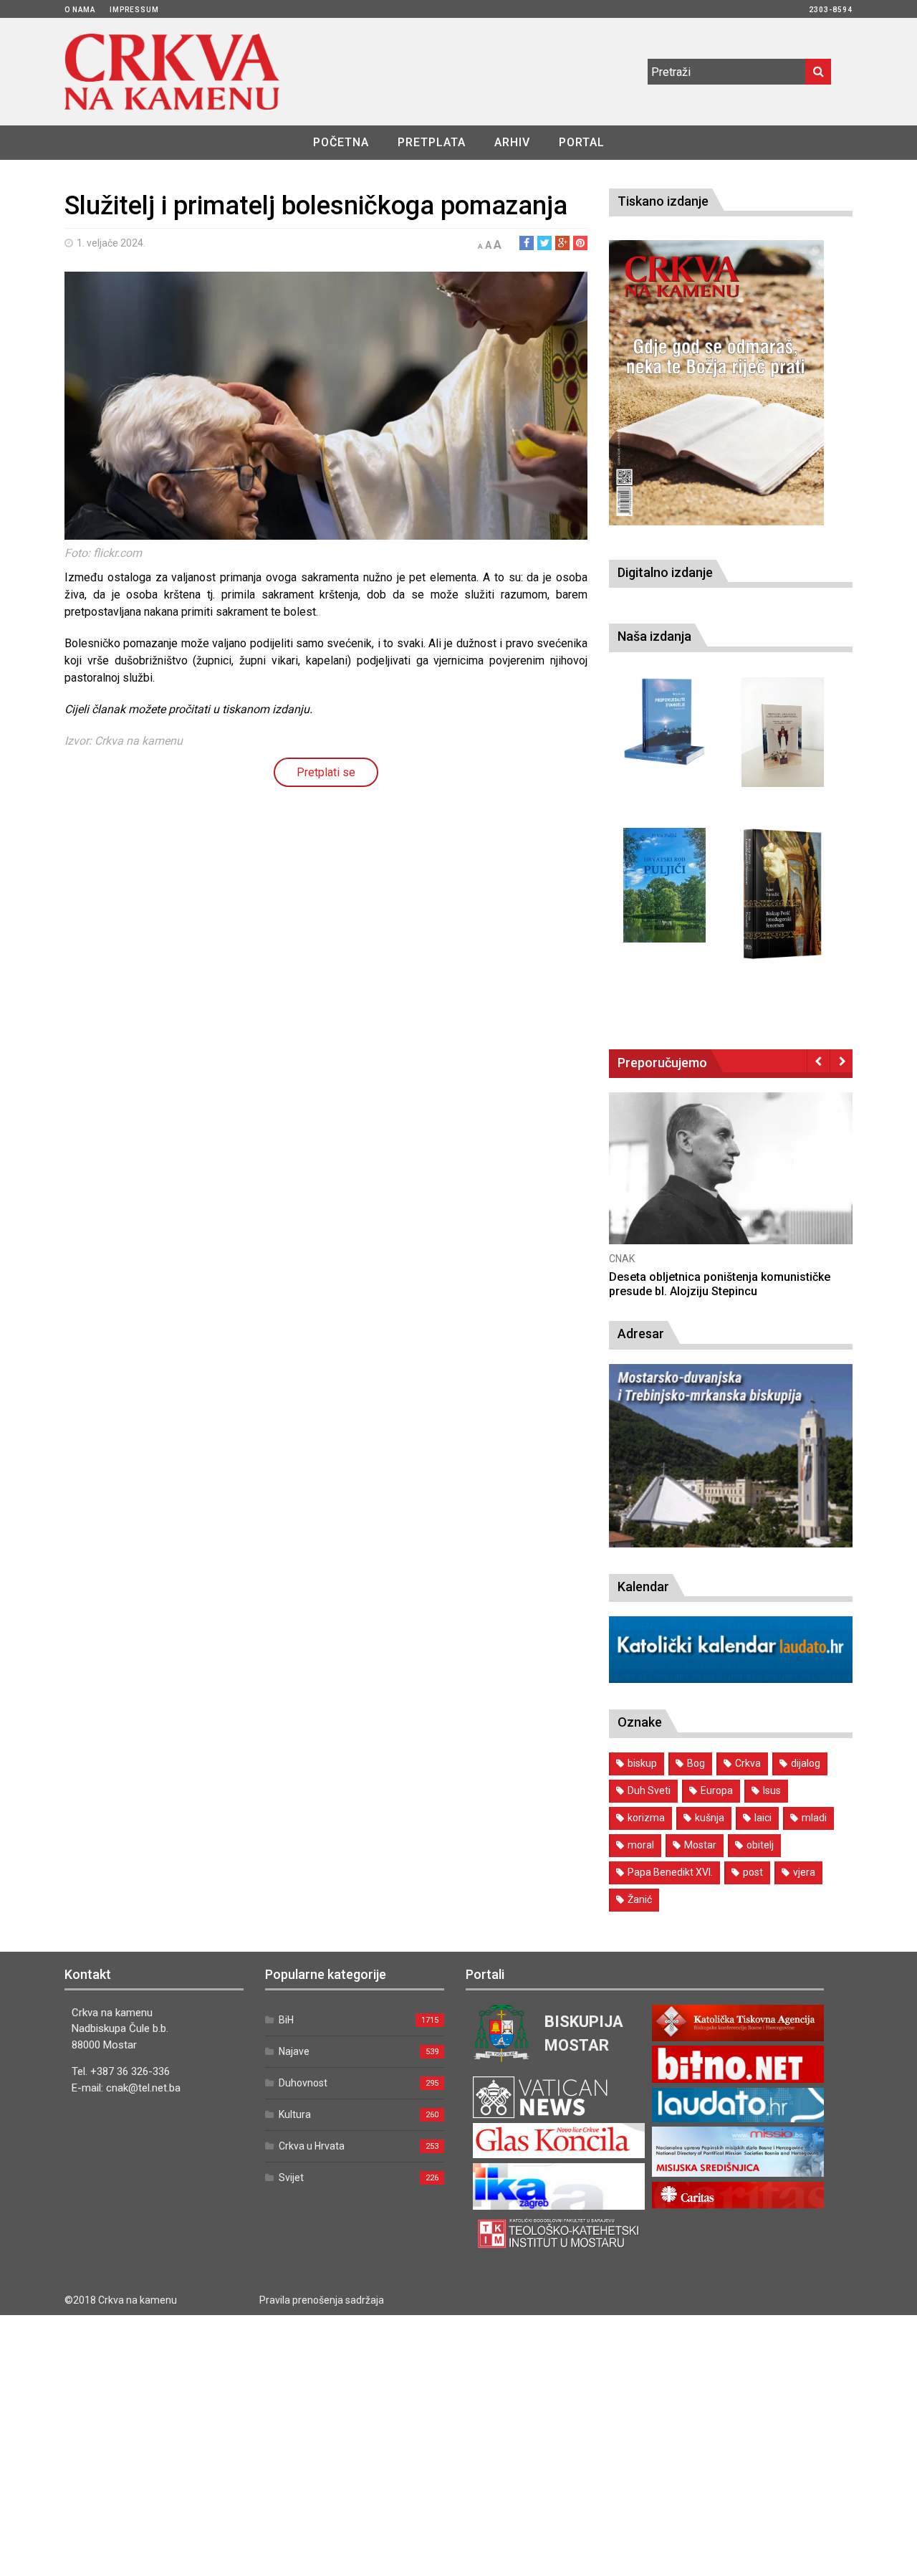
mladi (814, 1818)
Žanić (640, 1899)
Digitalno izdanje (665, 572)
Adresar (641, 1334)
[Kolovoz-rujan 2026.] (716, 383)
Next (841, 1061)
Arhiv (512, 142)
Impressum (134, 10)
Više (731, 1182)
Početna (341, 142)
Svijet (291, 2177)
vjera (804, 1872)
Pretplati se (326, 772)
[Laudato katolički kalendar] (731, 1679)
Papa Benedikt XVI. (670, 1872)
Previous (818, 1061)
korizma (646, 1818)
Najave (294, 2051)
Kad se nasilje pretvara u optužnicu (701, 1277)
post (753, 1872)
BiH (286, 2020)
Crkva (748, 1763)
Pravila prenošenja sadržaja (322, 2300)
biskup (642, 1763)
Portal (582, 142)
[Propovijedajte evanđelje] (664, 722)
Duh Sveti (649, 1790)
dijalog (806, 1763)
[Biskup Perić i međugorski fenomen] (783, 895)
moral (641, 1845)
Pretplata (432, 142)
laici (763, 1818)
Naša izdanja (654, 636)
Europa (717, 1790)
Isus (772, 1790)
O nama (80, 10)
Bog (696, 1763)
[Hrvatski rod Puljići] (664, 885)
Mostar (700, 1845)
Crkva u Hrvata (312, 2146)
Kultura (295, 2114)
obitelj (760, 1845)
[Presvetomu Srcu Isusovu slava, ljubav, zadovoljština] (783, 732)
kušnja (710, 1818)
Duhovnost (303, 2083)
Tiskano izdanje (663, 201)
